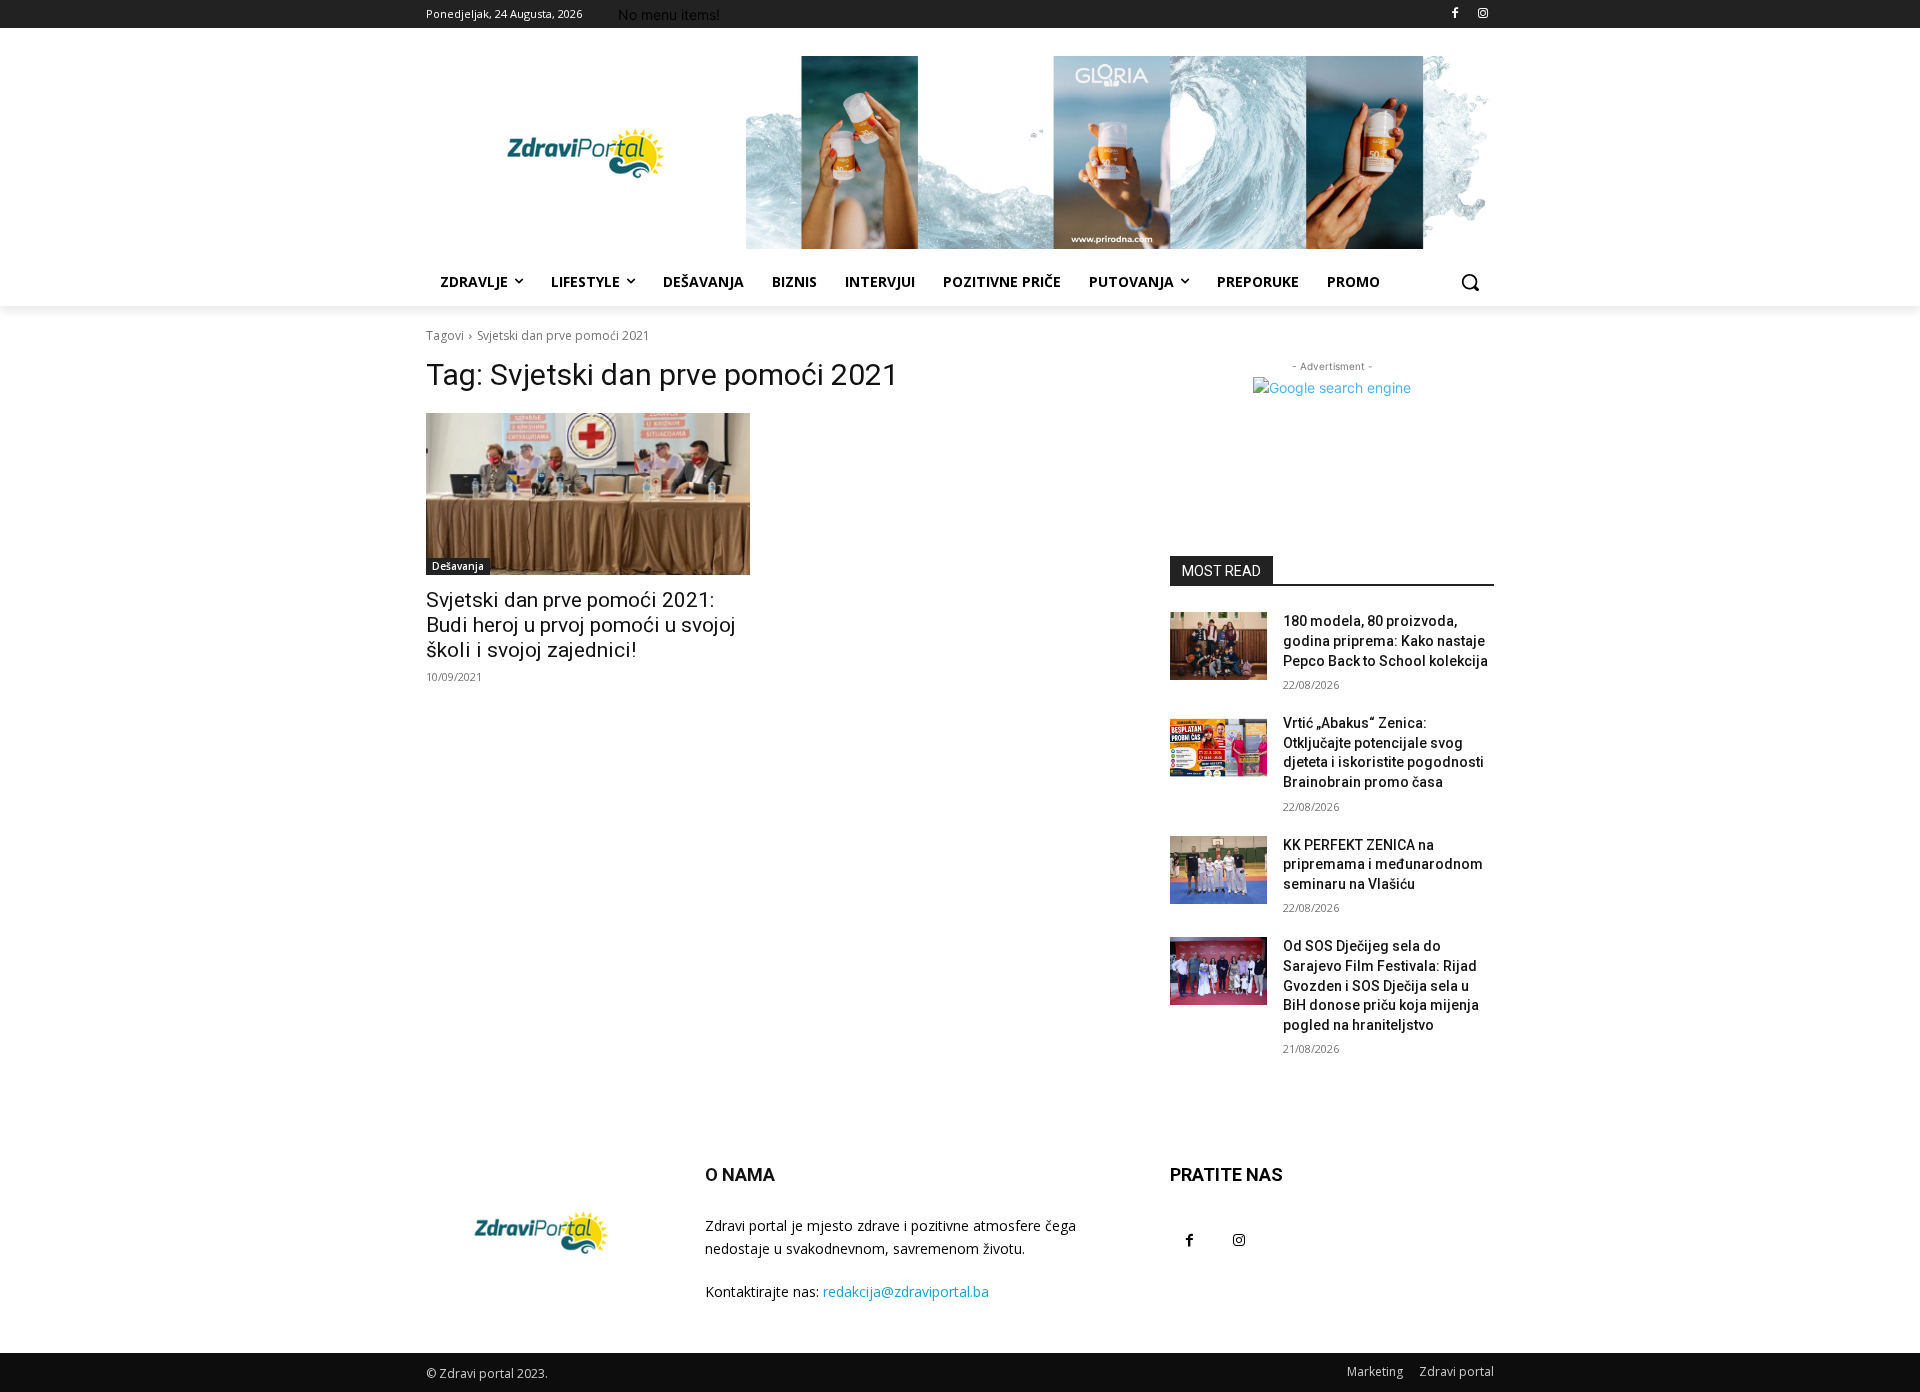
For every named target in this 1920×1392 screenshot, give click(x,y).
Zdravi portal (1456, 1371)
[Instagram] (1482, 14)
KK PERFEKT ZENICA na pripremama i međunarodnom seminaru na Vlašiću (1383, 864)
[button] (1470, 282)
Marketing (1375, 1371)
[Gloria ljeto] (1120, 152)
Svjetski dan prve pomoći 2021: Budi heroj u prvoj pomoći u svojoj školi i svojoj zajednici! (581, 625)
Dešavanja (458, 566)
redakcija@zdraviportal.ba (906, 1291)
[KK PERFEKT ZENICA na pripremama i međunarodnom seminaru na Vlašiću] (1218, 870)
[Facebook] (1454, 14)
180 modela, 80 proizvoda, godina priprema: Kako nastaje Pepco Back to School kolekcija (1385, 640)
